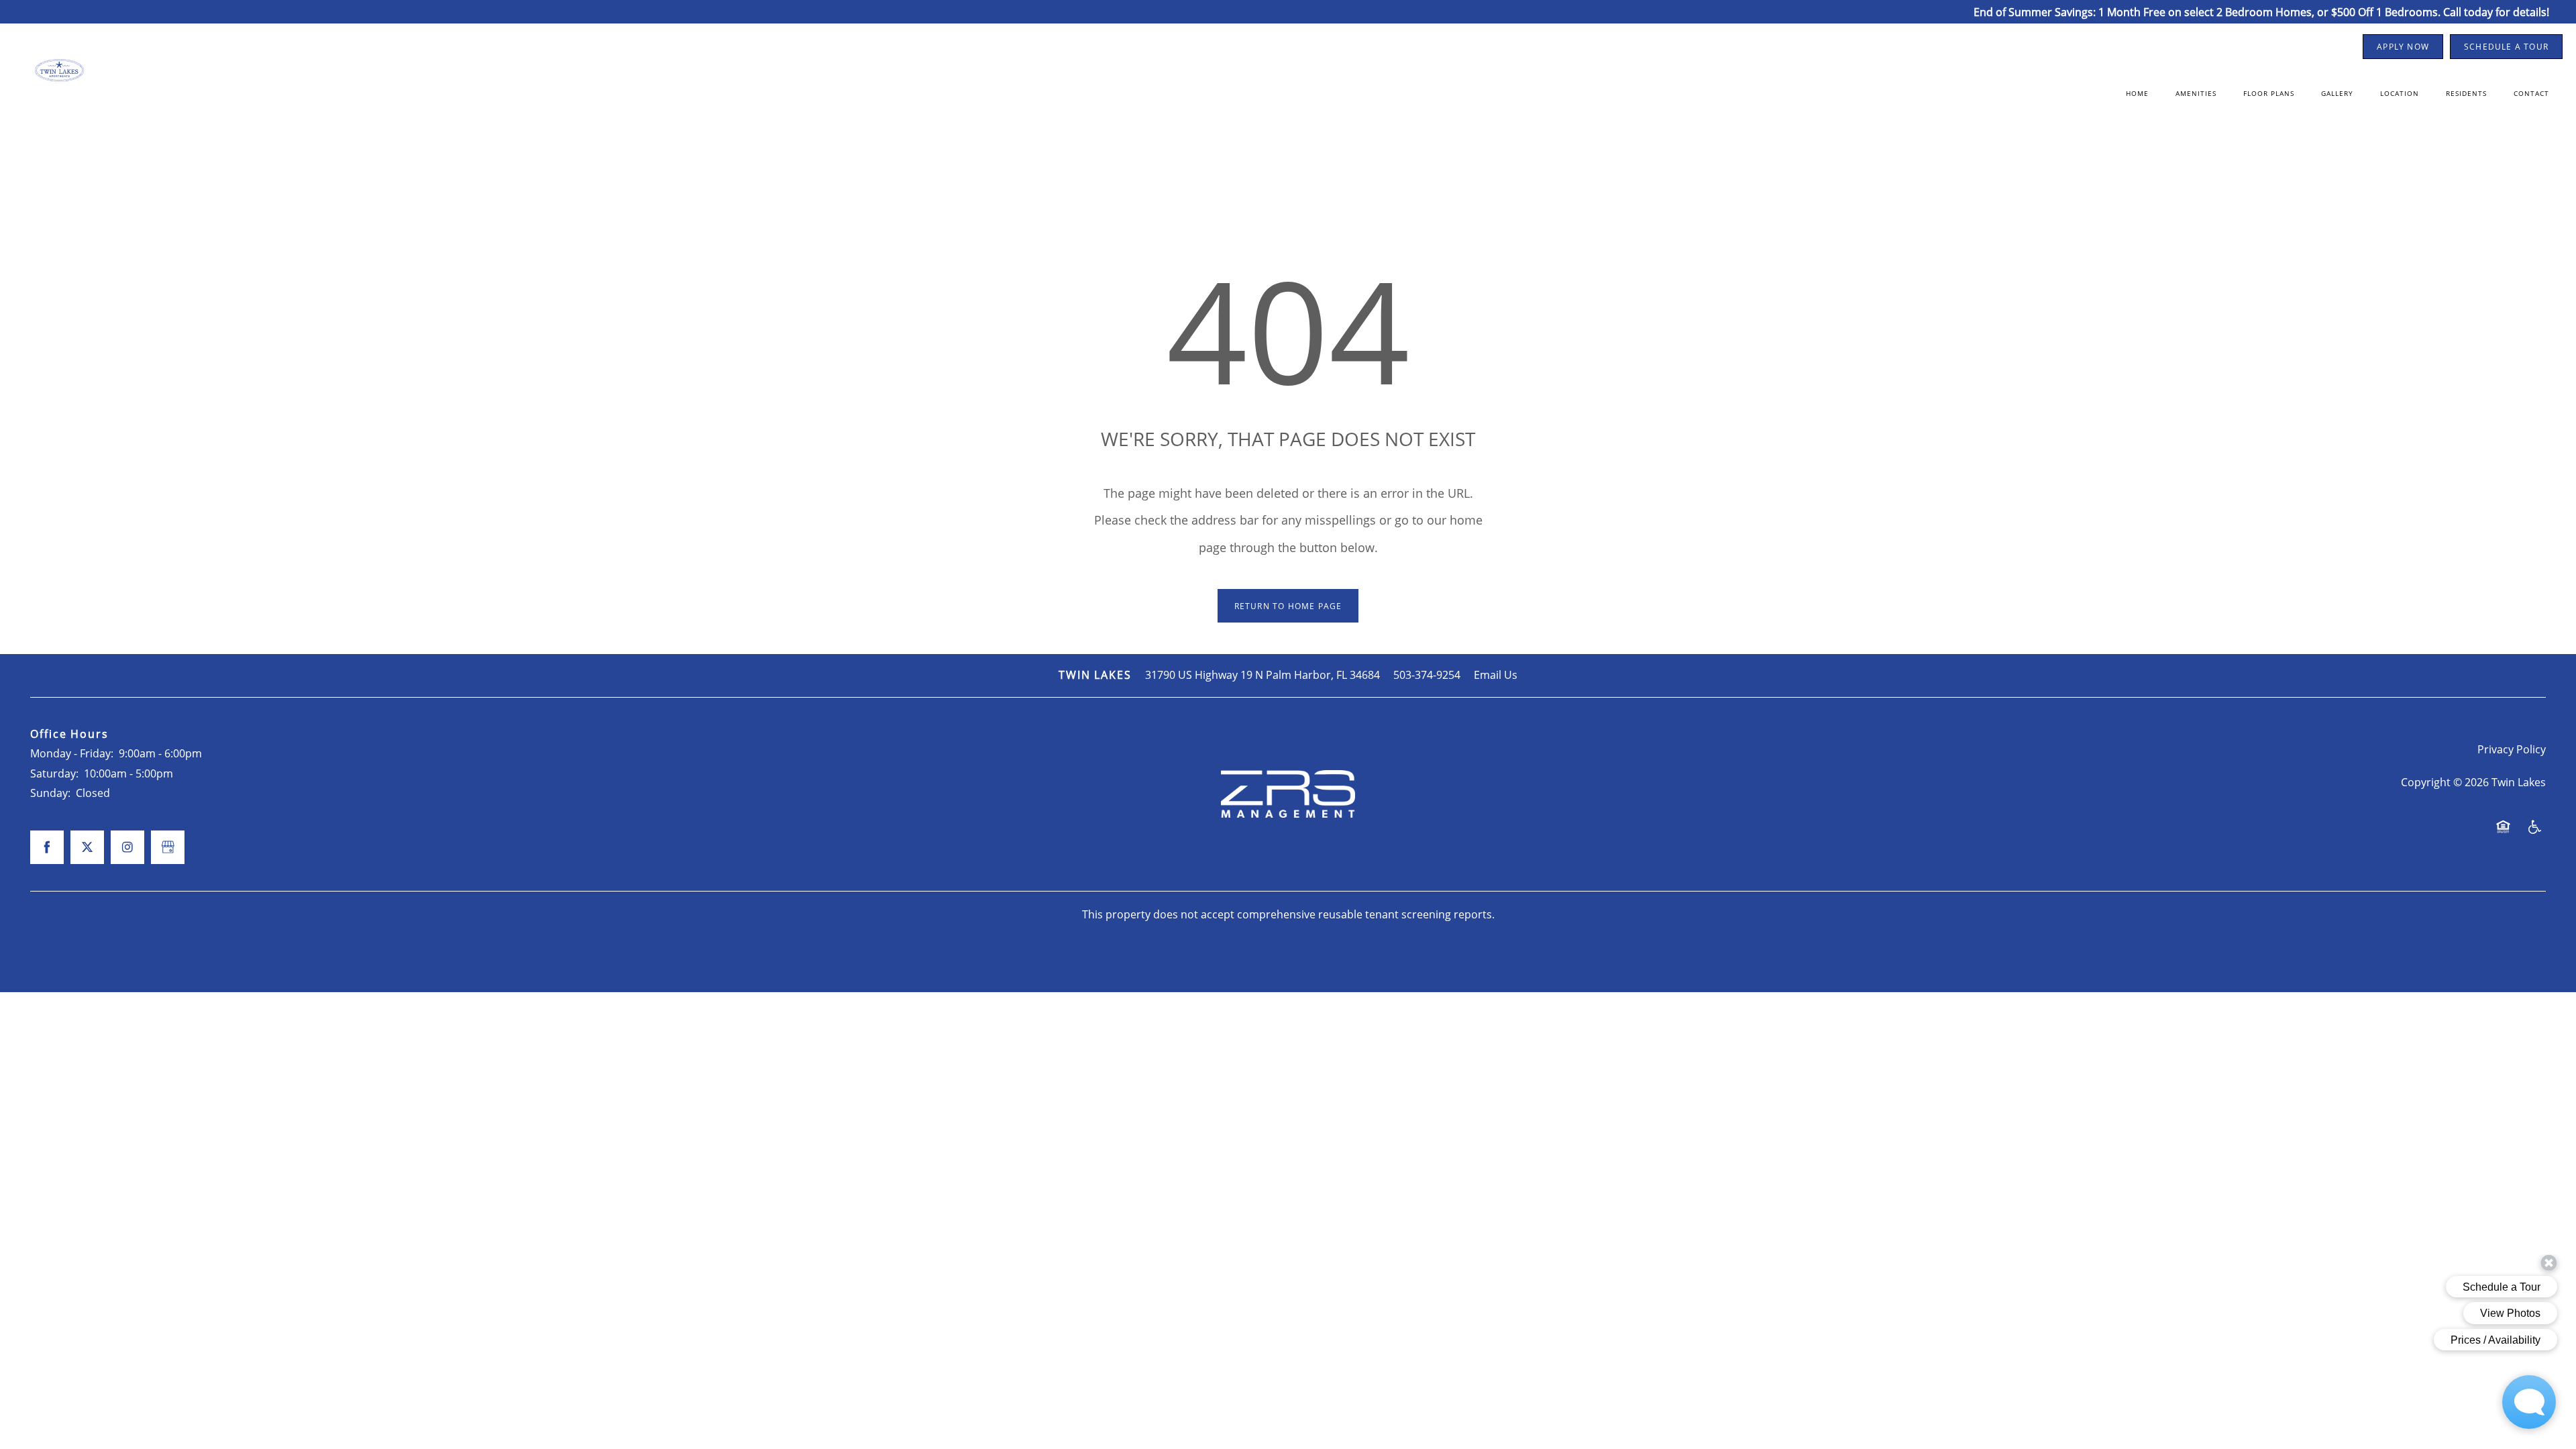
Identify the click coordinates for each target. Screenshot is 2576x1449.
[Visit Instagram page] (127, 847)
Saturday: (54, 773)
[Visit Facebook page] (47, 847)
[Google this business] (168, 847)
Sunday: (50, 793)
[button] (2403, 47)
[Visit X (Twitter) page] (87, 847)
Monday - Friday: (72, 753)
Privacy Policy (2512, 749)
